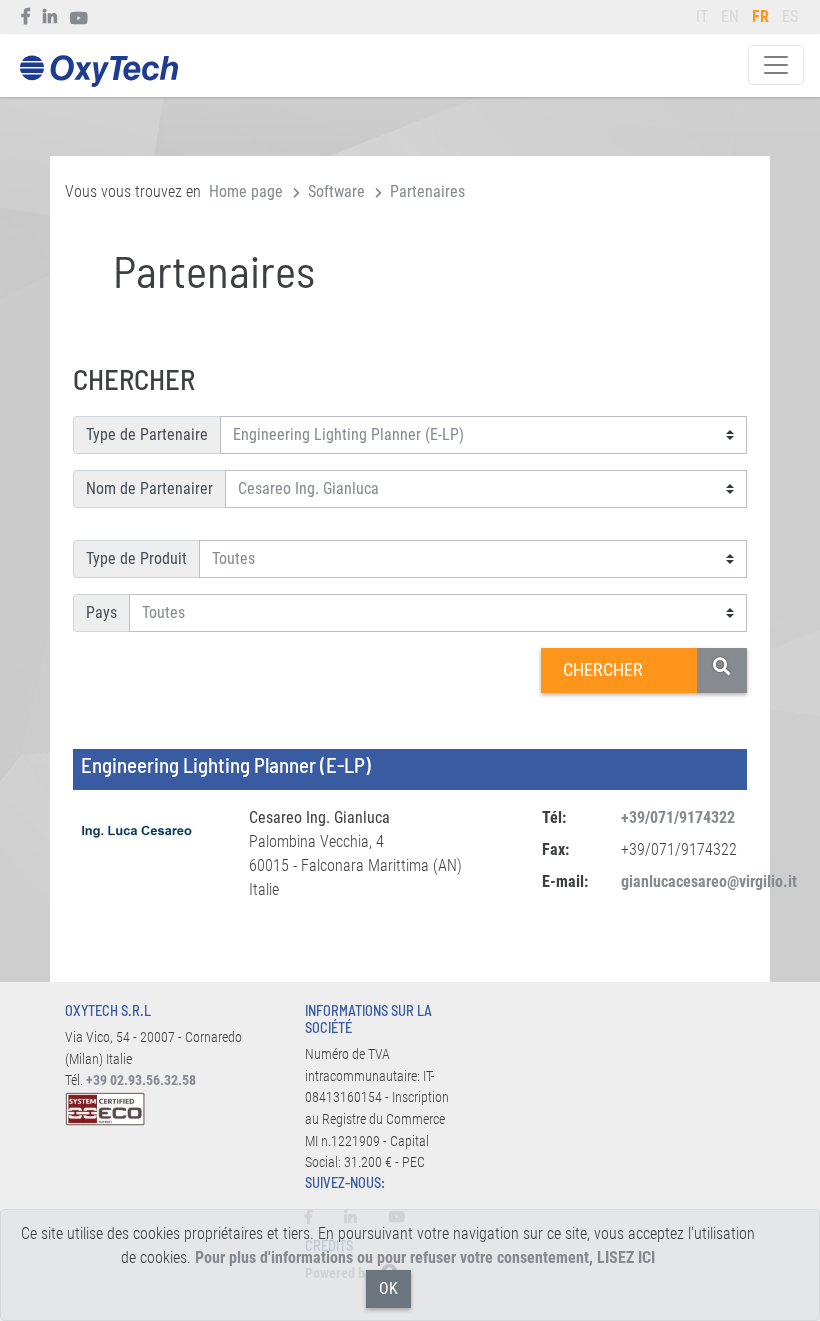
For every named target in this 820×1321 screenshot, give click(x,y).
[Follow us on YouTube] (79, 17)
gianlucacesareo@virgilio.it (709, 881)
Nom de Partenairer (149, 488)
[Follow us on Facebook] (26, 17)
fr (760, 16)
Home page (246, 191)
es (790, 16)
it (702, 16)
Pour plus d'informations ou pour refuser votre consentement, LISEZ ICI (425, 1257)
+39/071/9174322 (678, 817)
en (730, 16)
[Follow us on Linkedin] (50, 17)
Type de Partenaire (147, 434)
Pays (101, 612)
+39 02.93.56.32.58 (141, 1080)
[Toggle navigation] (776, 65)
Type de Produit (136, 558)
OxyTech (98, 71)
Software (336, 191)
